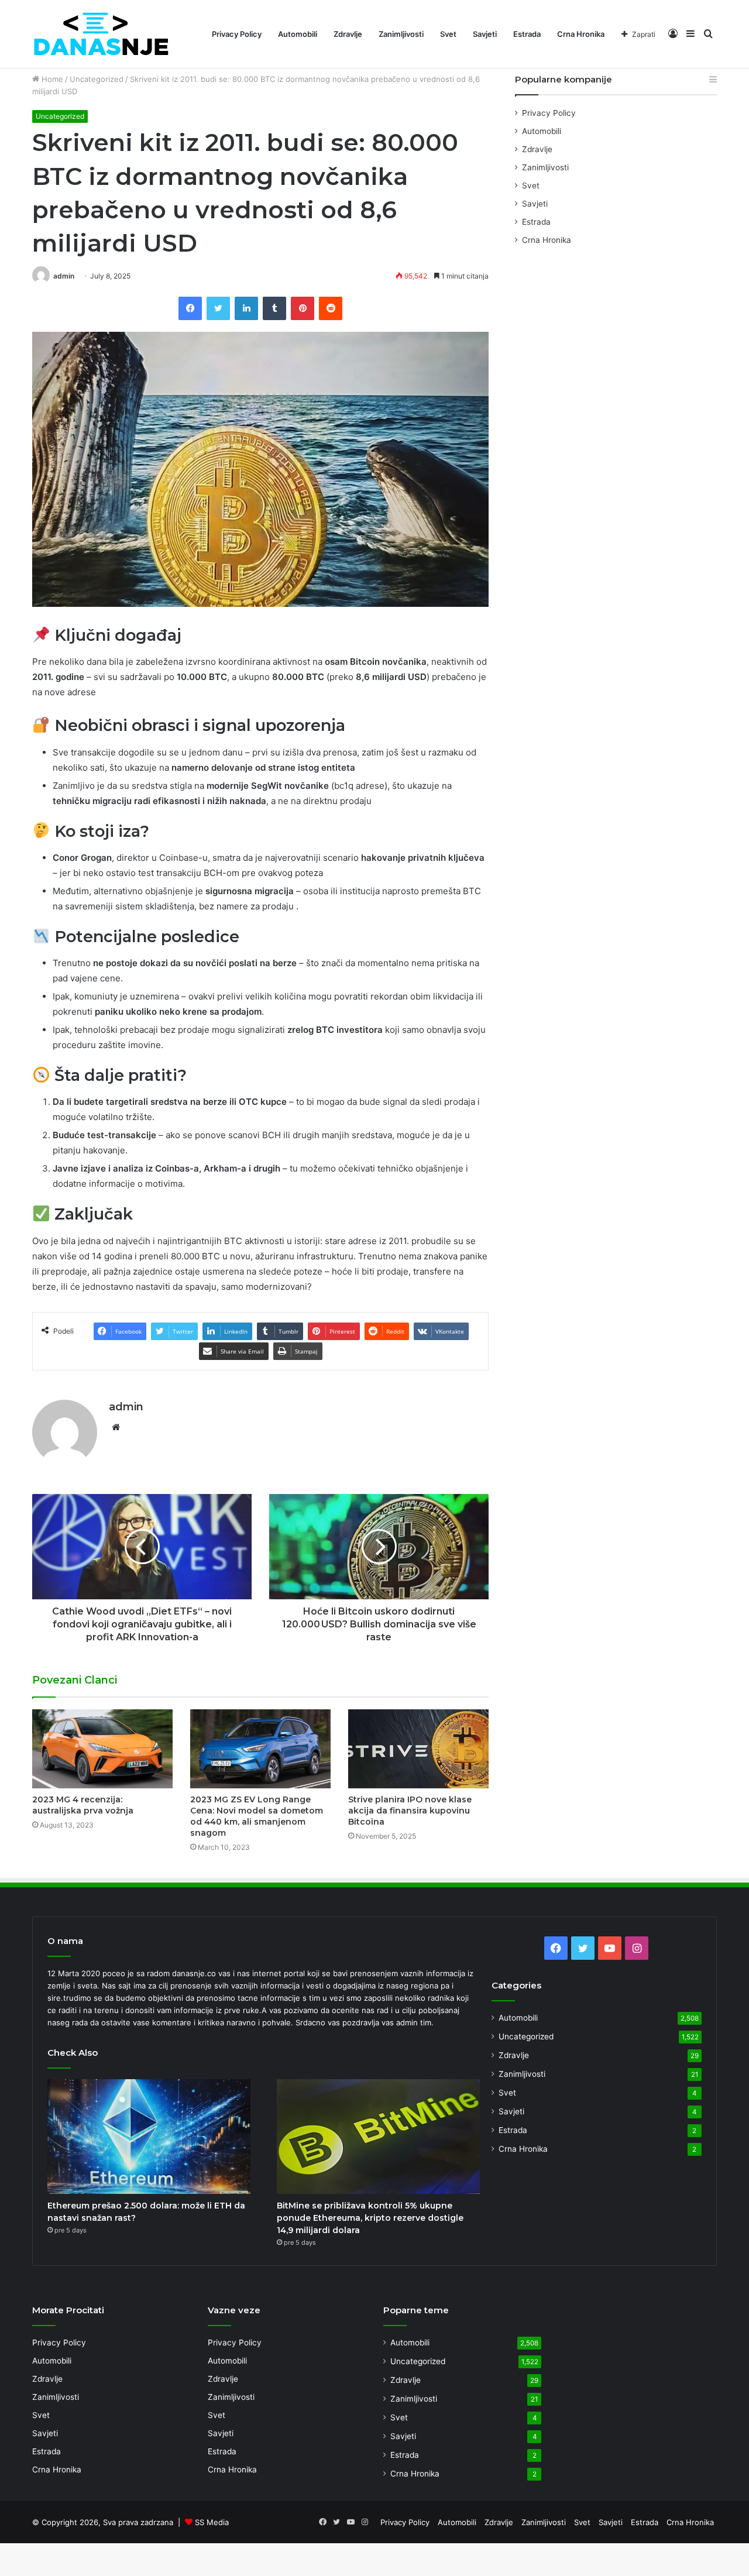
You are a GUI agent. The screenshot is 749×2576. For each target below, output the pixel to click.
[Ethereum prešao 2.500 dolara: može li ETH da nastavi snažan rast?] (149, 2137)
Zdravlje (348, 34)
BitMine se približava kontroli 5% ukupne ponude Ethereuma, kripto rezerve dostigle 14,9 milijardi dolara (370, 2218)
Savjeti (485, 34)
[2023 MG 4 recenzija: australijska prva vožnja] (102, 1749)
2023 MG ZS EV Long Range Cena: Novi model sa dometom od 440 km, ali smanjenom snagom (257, 1816)
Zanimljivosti (401, 34)
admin (64, 276)
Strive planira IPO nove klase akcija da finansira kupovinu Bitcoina (410, 1811)
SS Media (212, 2522)
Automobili (298, 34)
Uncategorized (97, 79)
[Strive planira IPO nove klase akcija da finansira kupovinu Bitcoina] (418, 1749)
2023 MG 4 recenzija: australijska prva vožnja (83, 1805)
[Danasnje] (101, 34)
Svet (448, 34)
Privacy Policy (237, 34)
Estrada (527, 34)
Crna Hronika (581, 34)
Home (51, 79)
